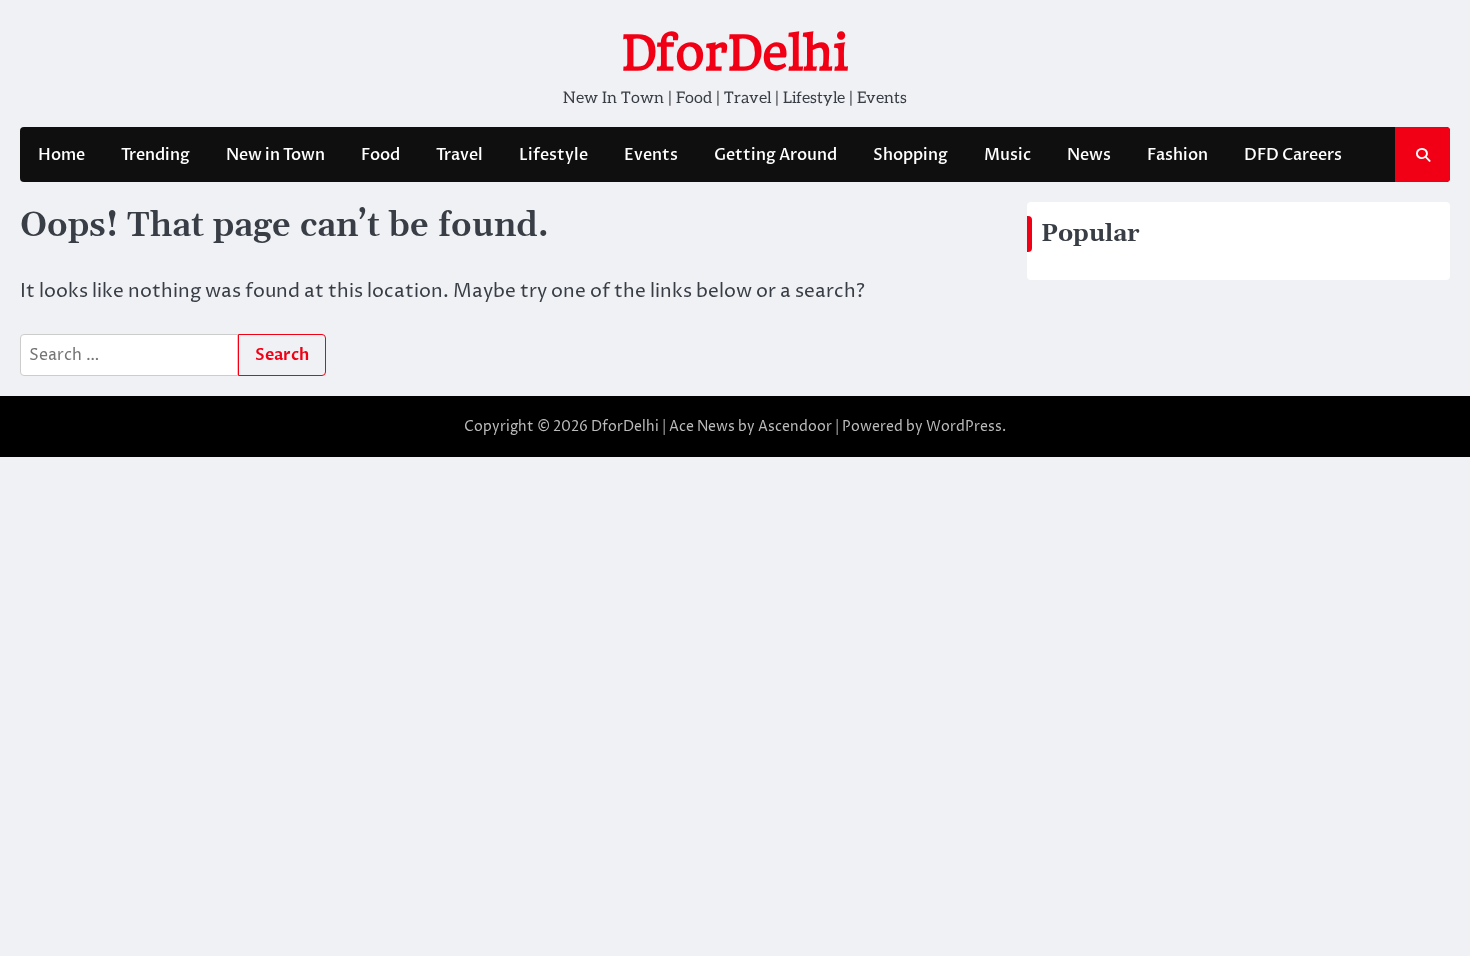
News (1089, 155)
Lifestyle (553, 155)
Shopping (910, 155)
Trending (155, 155)
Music (1007, 155)
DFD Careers (1293, 155)
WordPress (964, 426)
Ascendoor (795, 426)
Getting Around (775, 155)
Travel (459, 155)
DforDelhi (735, 53)
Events (651, 155)
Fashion (1177, 155)
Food (380, 155)
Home (61, 155)
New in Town (275, 155)
